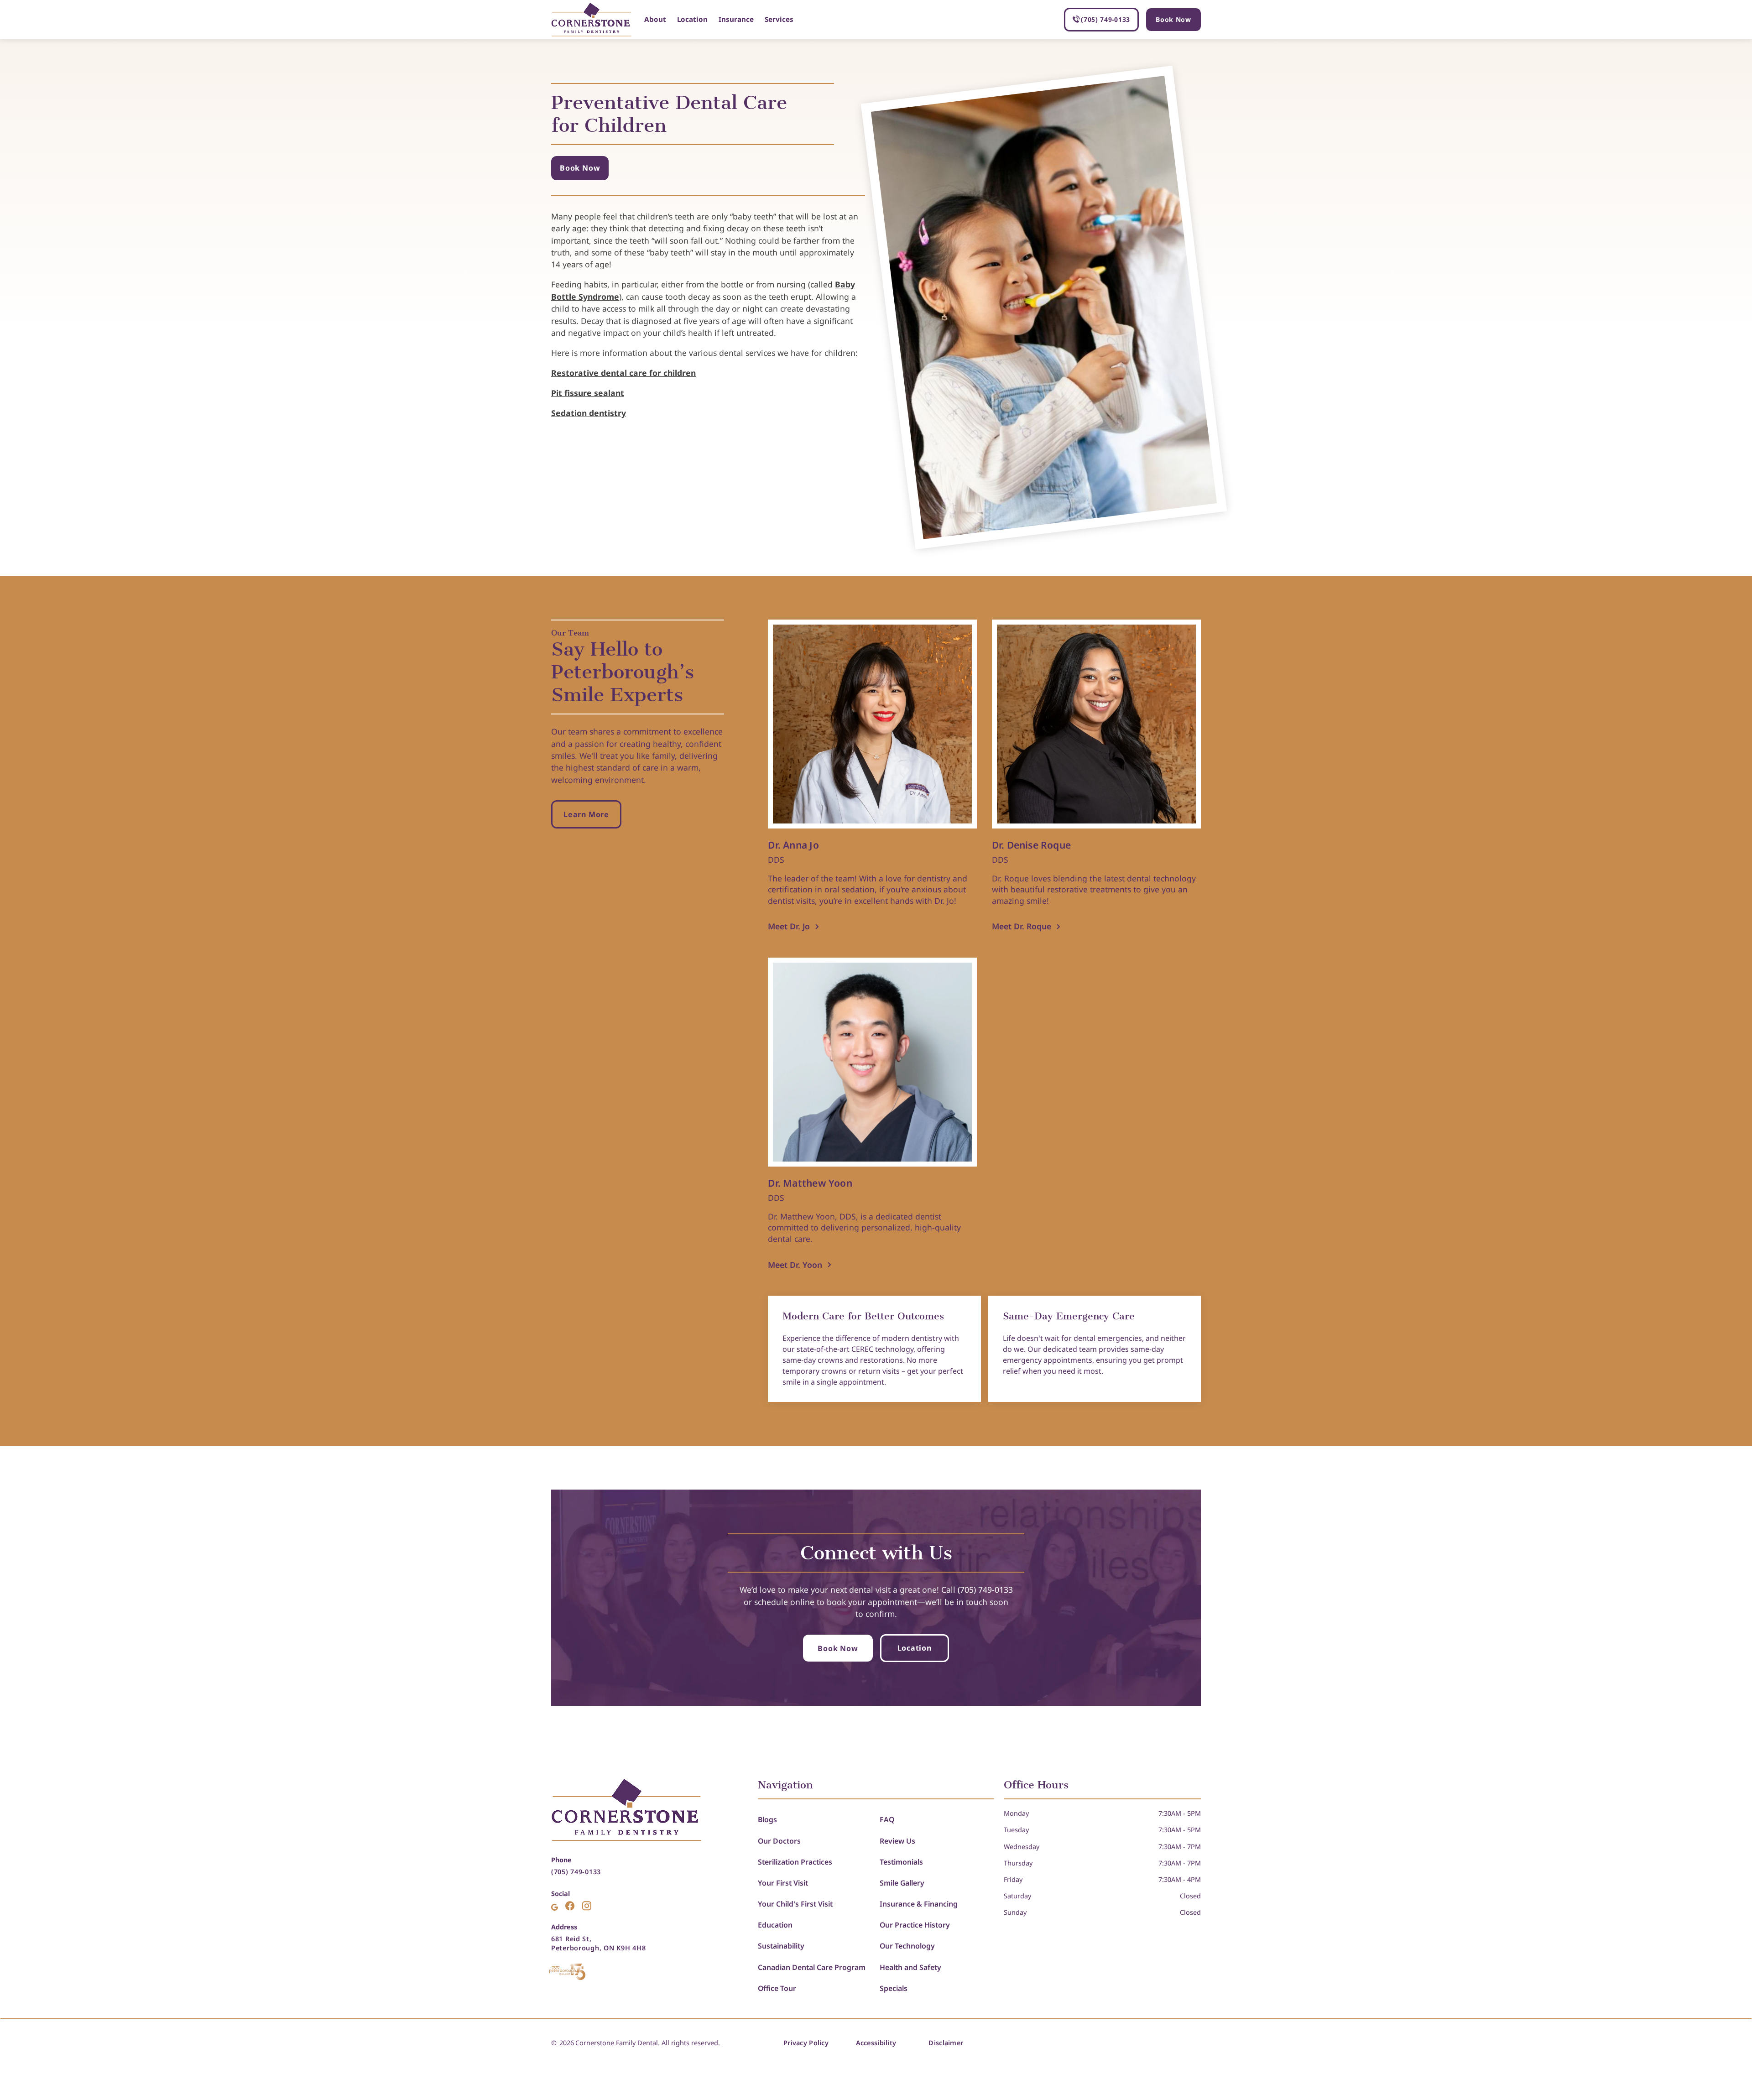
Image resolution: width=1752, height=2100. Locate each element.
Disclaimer (946, 2043)
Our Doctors (779, 1841)
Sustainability (781, 1946)
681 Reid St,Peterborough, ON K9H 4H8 (598, 1943)
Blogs (767, 1819)
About (655, 19)
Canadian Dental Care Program (812, 1967)
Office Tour (777, 1988)
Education (775, 1925)
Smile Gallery (902, 1883)
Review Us (897, 1841)
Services (779, 19)
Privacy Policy (806, 2043)
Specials (894, 1988)
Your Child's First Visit (795, 1904)
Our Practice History (915, 1925)
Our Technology (907, 1946)
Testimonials (901, 1862)
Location (692, 19)
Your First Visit (783, 1883)
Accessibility (876, 2043)
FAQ (887, 1819)
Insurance (736, 19)
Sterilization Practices (795, 1862)
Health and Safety (910, 1967)
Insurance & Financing (919, 1904)
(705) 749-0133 (576, 1872)
